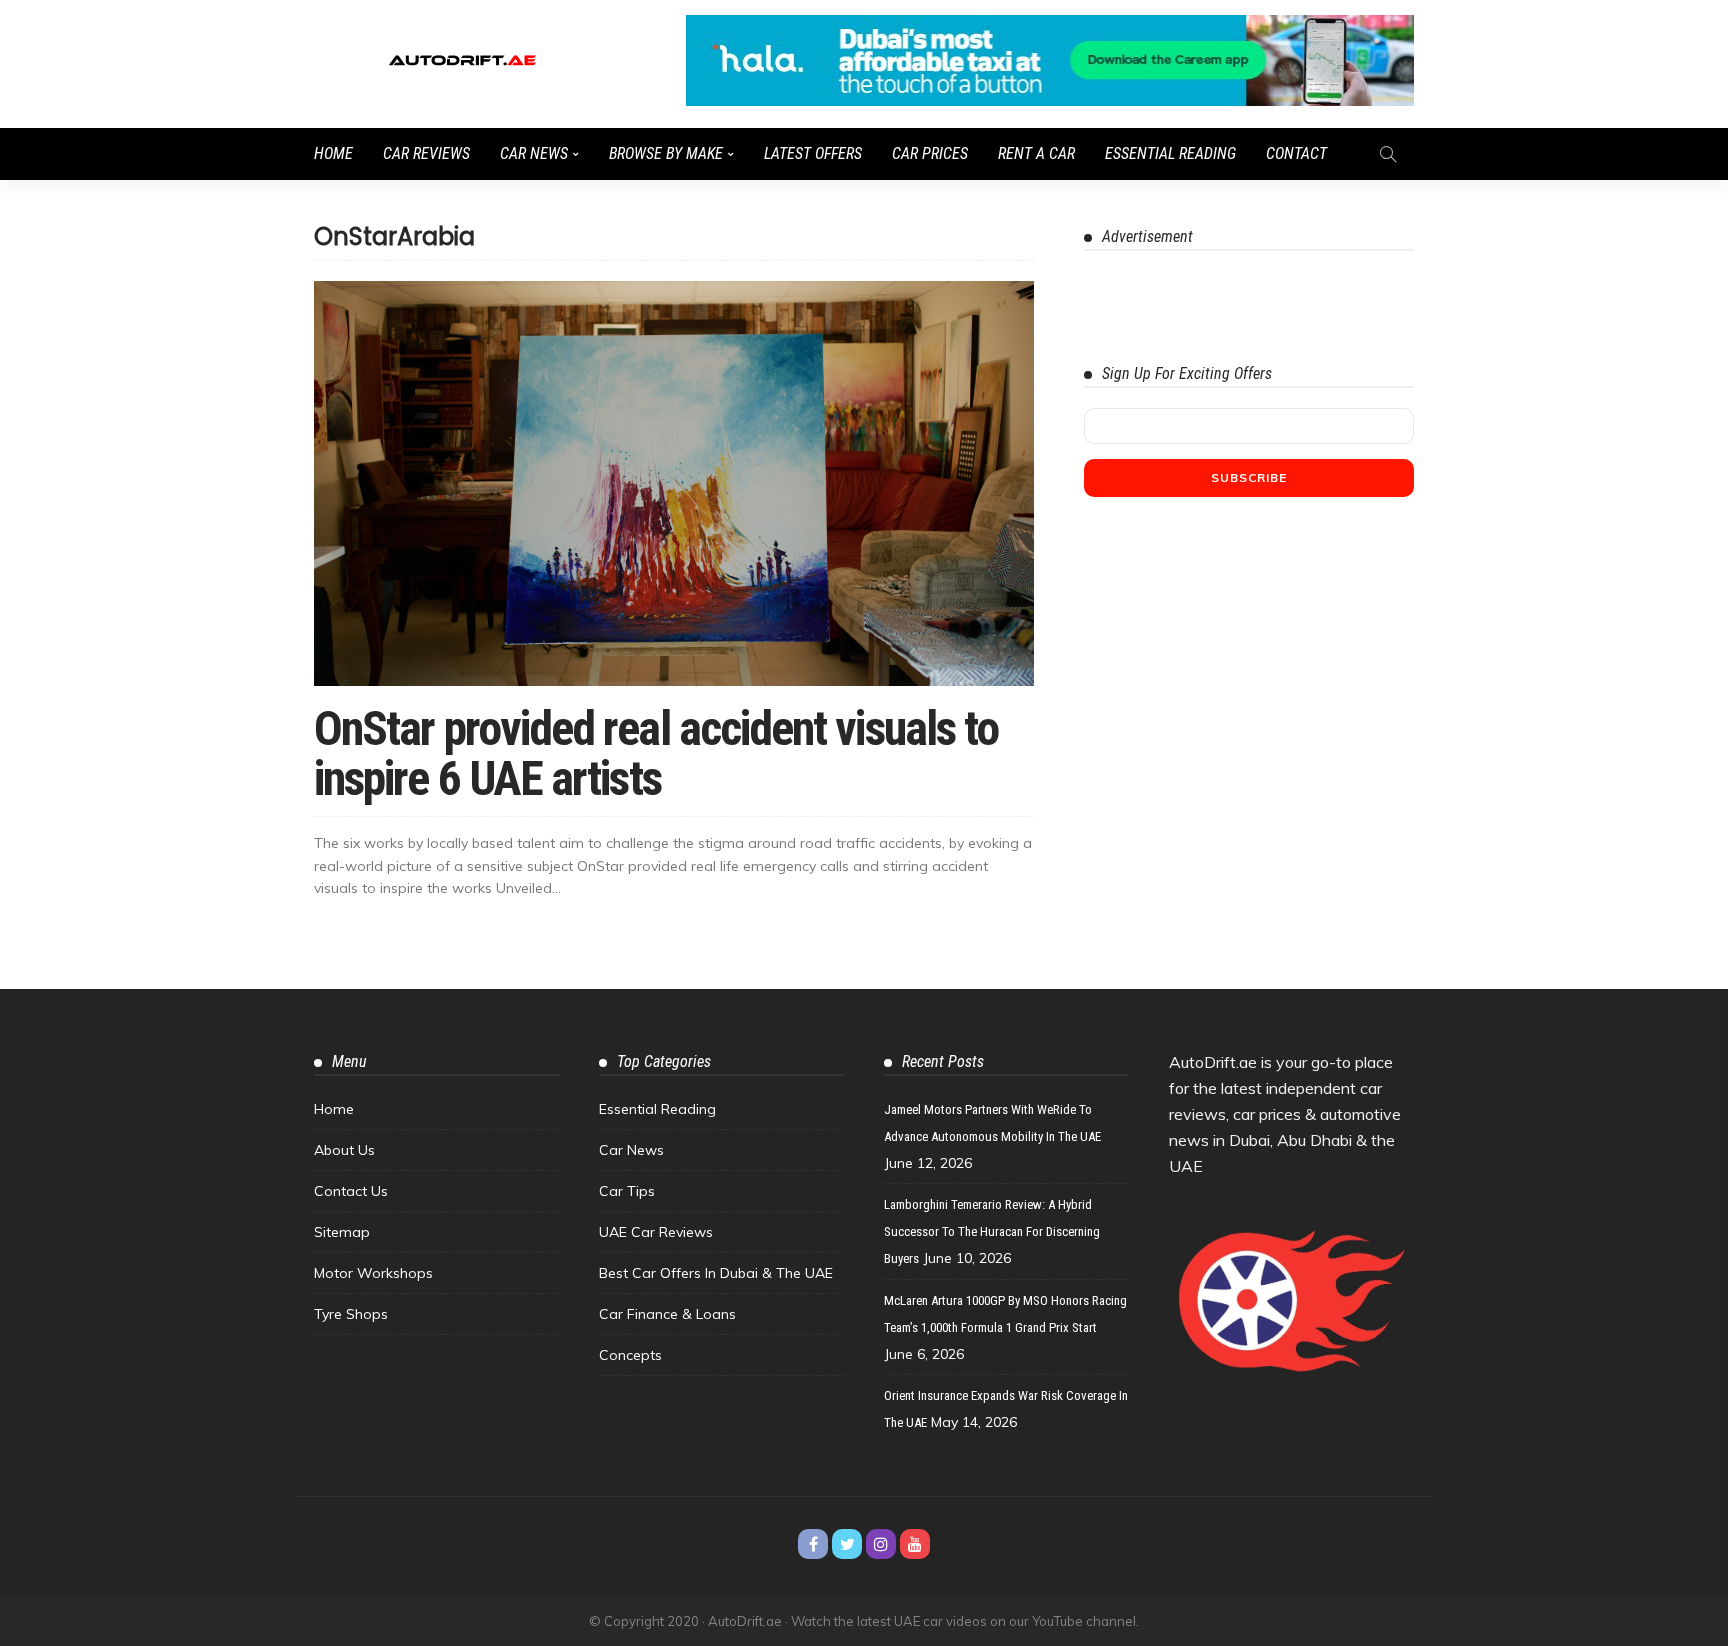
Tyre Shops (351, 1314)
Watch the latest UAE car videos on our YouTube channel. (965, 1621)
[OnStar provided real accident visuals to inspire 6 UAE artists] (674, 483)
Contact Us (351, 1191)
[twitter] (847, 1544)
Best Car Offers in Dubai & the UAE (716, 1273)
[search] (1388, 154)
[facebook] (813, 1544)
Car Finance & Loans (667, 1314)
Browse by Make (666, 153)
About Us (344, 1150)
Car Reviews (426, 153)
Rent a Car (1036, 153)
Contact (1296, 153)
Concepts (630, 1355)
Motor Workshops (373, 1273)
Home (333, 153)
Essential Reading (1170, 153)
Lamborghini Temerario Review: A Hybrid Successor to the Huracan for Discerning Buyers (992, 1231)
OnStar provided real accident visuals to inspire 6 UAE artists (656, 753)
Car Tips (627, 1191)
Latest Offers (813, 153)
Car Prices (930, 153)
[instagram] (881, 1544)
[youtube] (915, 1544)
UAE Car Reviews (656, 1232)
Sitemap (342, 1232)
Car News (534, 153)
